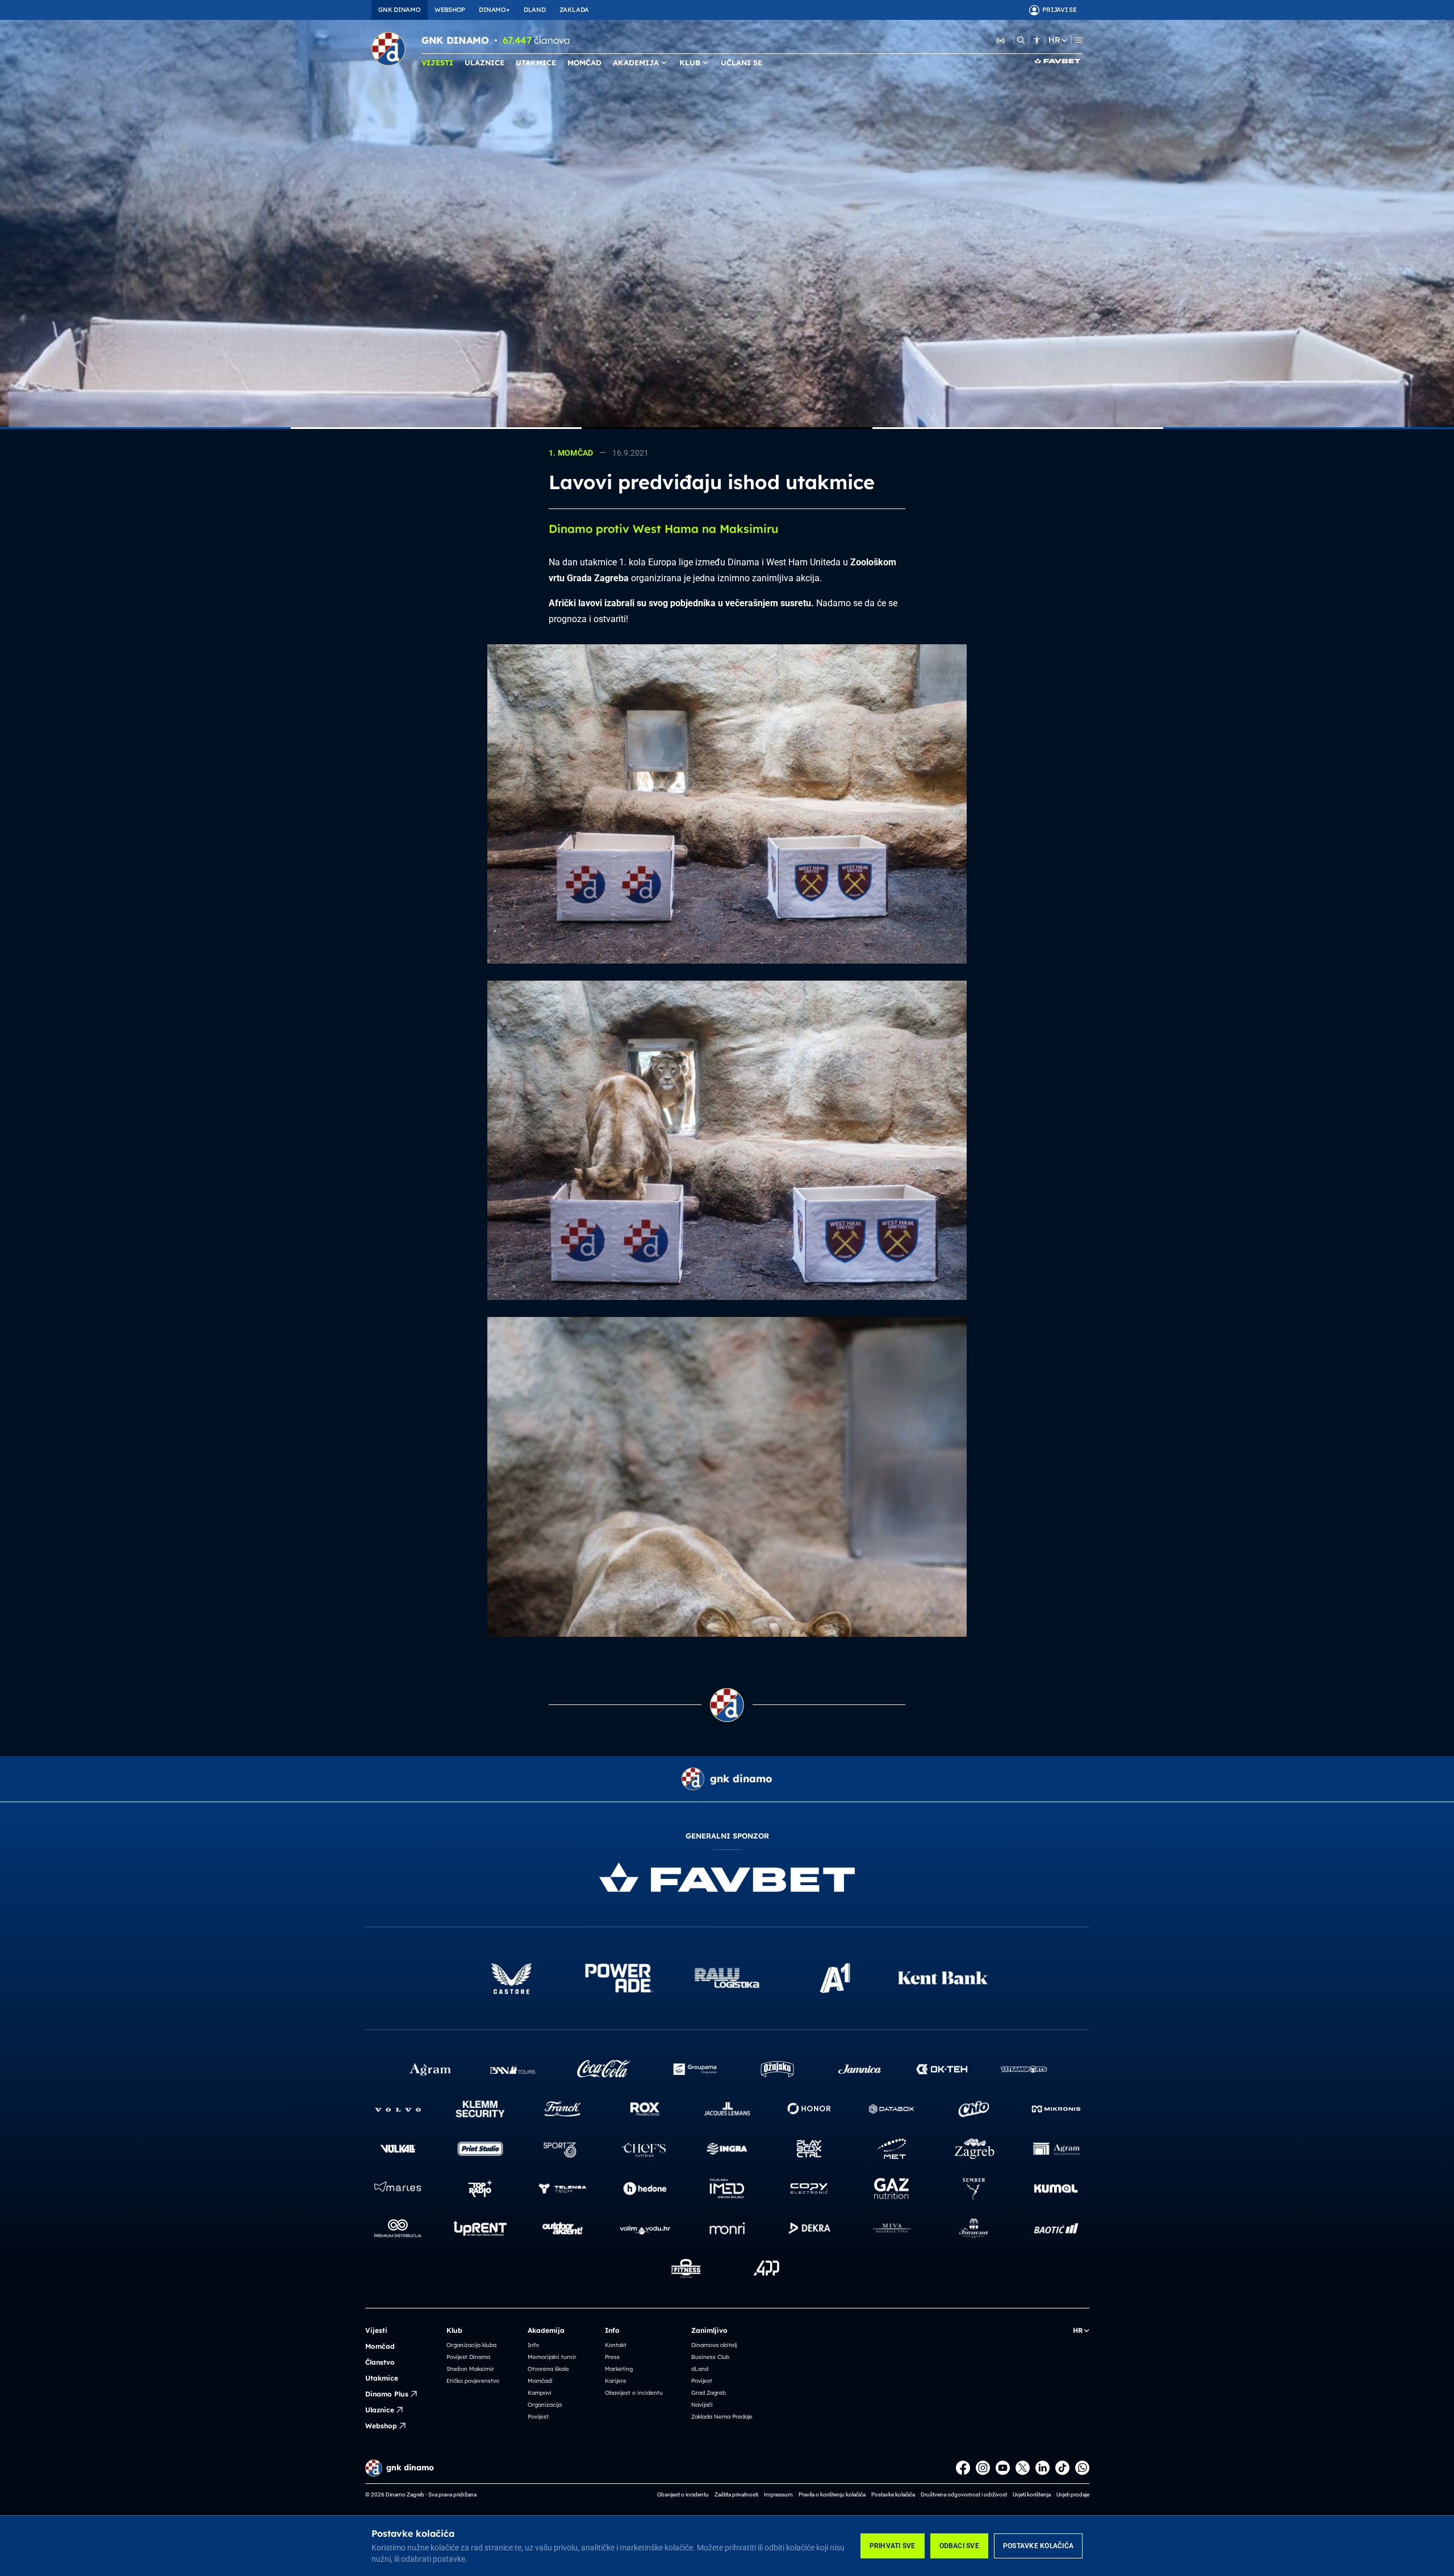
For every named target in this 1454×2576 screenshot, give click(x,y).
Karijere (616, 2381)
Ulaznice (380, 2410)
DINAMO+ (494, 10)
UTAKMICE (536, 62)
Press (612, 2357)
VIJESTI (437, 62)
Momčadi (540, 2381)
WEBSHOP (450, 10)
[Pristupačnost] (1037, 40)
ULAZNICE (484, 62)
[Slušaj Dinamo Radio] (1001, 40)
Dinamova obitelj (714, 2345)
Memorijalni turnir (552, 2357)
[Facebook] (963, 2468)
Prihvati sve (893, 2546)
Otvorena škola (548, 2369)
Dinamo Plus (387, 2394)
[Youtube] (1003, 2468)
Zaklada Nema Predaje (722, 2417)
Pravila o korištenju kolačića (832, 2494)
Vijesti (376, 2330)
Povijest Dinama (468, 2357)
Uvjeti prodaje (1073, 2494)
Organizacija (545, 2405)
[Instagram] (983, 2468)
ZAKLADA (574, 10)
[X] (1023, 2468)
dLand (700, 2369)
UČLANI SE (741, 62)
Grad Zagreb (709, 2393)
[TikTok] (1062, 2468)
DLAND (535, 10)
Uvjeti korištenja (1032, 2494)
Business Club (710, 2357)
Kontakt (616, 2345)
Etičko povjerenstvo (473, 2381)
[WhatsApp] (1082, 2468)
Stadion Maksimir (470, 2369)
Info (533, 2345)
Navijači (702, 2405)
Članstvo (380, 2362)
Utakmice (382, 2378)
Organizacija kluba (471, 2345)
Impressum (778, 2494)
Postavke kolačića (1038, 2546)
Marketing (619, 2369)
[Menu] (1079, 40)
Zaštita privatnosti (736, 2494)
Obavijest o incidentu (634, 2393)
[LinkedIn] (1043, 2468)
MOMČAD (584, 62)
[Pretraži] (1021, 40)
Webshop (381, 2426)
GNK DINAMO (400, 10)
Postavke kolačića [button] (893, 2494)
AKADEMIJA (636, 62)
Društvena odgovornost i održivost (964, 2494)
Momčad (380, 2346)
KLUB (690, 62)
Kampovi (540, 2393)
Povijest (538, 2417)
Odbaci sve (959, 2546)
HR (1054, 40)
